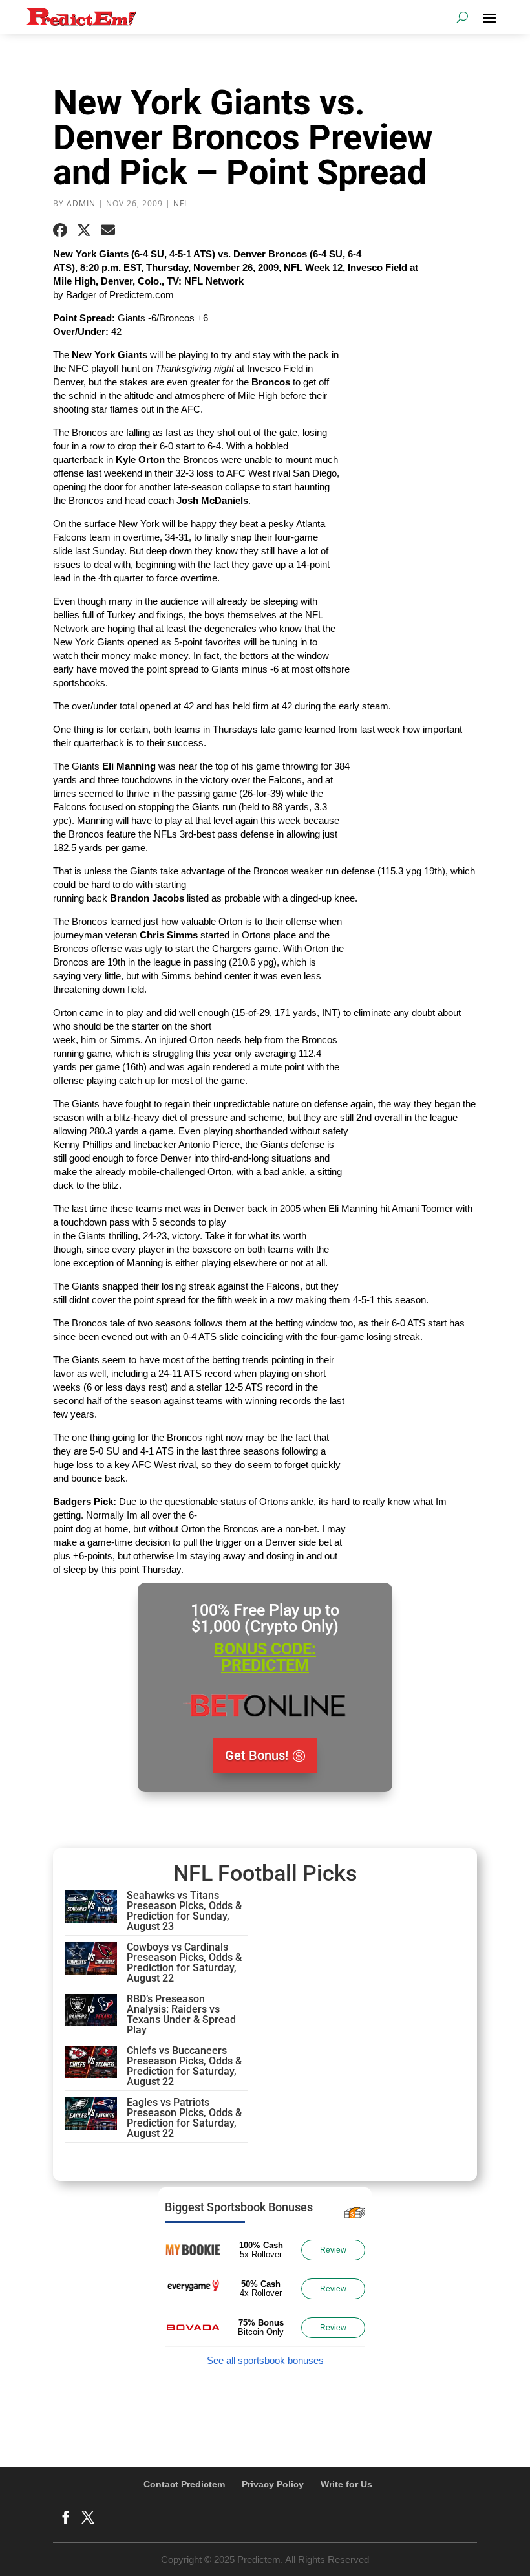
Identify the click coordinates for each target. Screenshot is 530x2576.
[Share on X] (84, 230)
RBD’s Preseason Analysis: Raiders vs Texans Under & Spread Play (181, 2014)
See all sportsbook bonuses (265, 2360)
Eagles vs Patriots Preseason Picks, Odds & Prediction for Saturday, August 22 (184, 2118)
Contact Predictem (184, 2484)
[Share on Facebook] (60, 230)
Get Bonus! (257, 1755)
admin (81, 203)
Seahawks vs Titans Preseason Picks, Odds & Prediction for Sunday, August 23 (184, 1911)
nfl (181, 203)
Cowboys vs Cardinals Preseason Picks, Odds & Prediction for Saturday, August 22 (184, 1963)
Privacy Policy (273, 2484)
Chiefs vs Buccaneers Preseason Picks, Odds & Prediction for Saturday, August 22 (184, 2066)
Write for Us (346, 2484)
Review (333, 2250)
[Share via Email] (108, 230)
